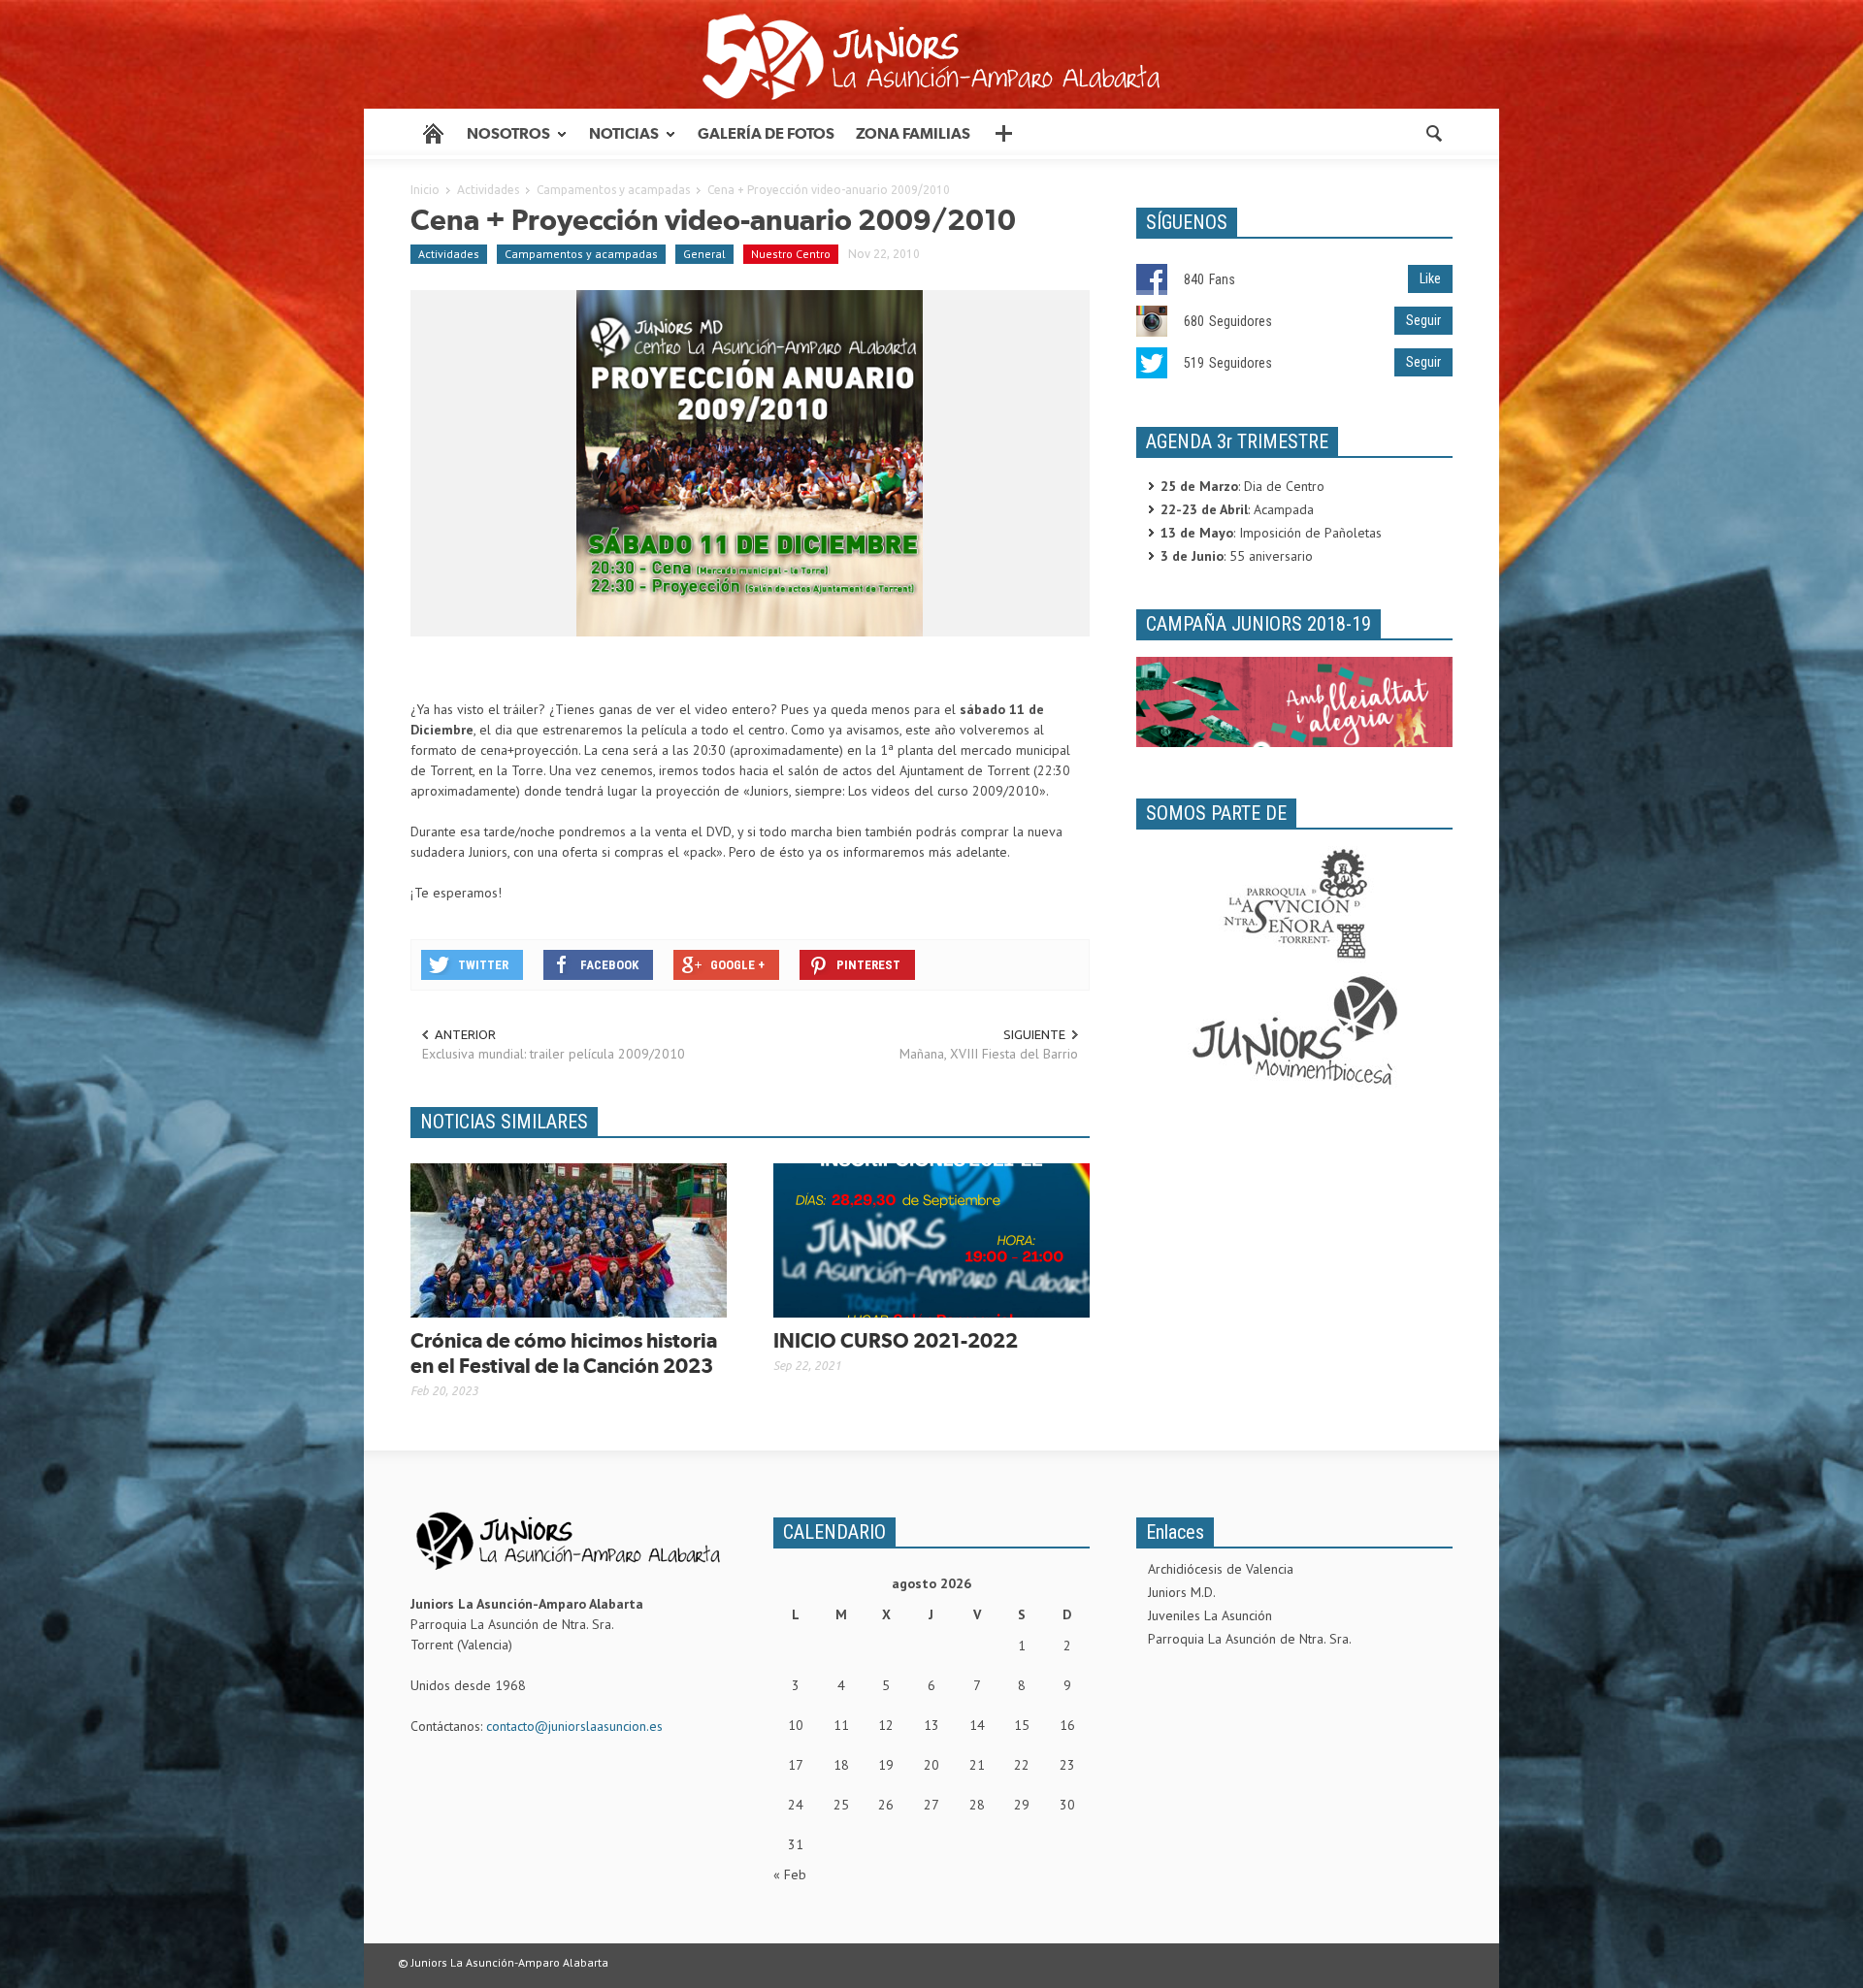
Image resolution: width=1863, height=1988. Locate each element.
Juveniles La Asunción (1210, 1615)
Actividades (488, 190)
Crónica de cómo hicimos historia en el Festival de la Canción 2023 (564, 1353)
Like (1430, 278)
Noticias (619, 142)
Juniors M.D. (1182, 1592)
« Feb (790, 1874)
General (704, 254)
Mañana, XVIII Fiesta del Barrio (989, 1054)
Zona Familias (913, 133)
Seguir (1423, 320)
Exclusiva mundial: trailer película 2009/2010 (554, 1054)
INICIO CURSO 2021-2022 (896, 1340)
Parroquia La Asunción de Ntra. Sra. (1250, 1639)
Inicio (425, 190)
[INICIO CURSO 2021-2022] (931, 1239)
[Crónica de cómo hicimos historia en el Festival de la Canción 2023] (569, 1239)
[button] (1433, 132)
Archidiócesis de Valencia (1221, 1569)
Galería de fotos (766, 133)
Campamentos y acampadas (613, 190)
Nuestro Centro (791, 254)
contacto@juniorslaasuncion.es (574, 1726)
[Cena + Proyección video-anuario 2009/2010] (750, 462)
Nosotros (503, 142)
